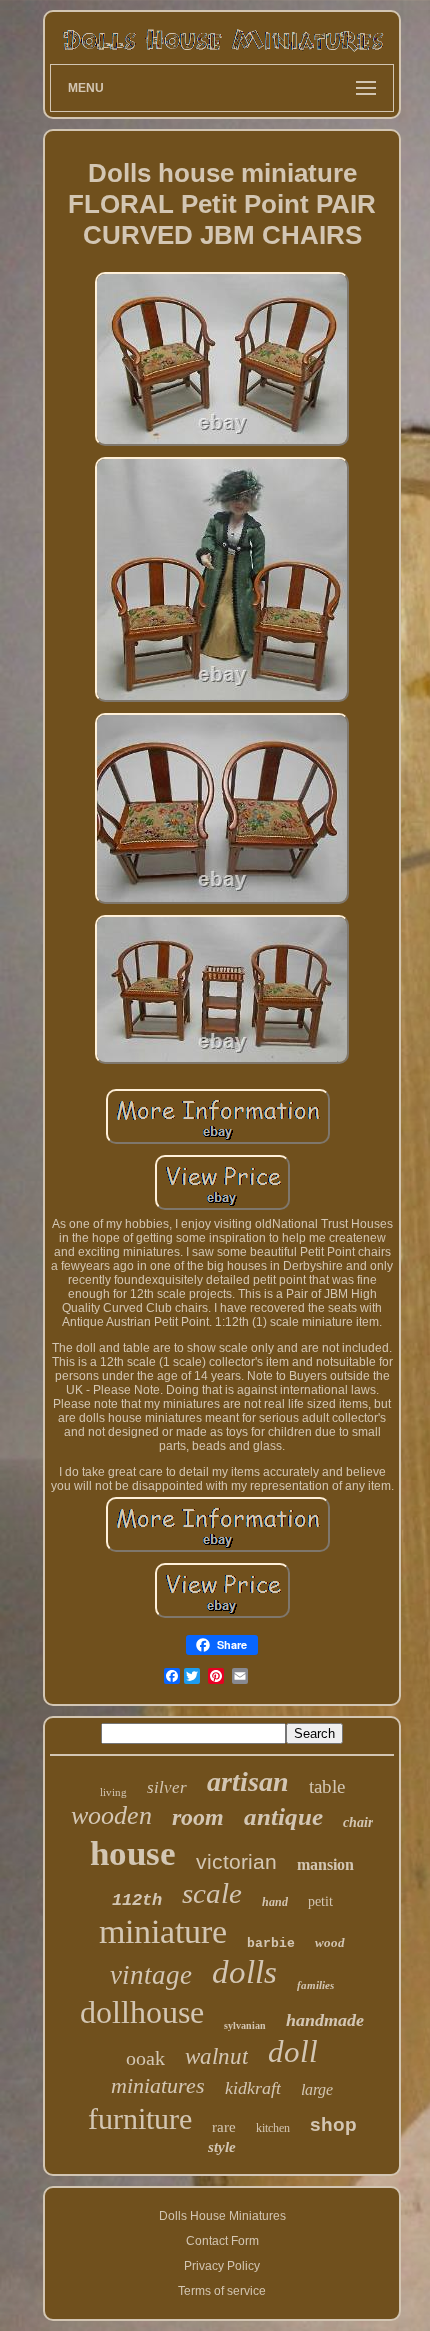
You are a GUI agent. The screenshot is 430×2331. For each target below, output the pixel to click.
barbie (271, 1943)
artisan (248, 1781)
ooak (145, 2058)
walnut (216, 2056)
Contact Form (222, 2241)
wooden (111, 1815)
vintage (151, 1975)
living (113, 1792)
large (317, 2089)
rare (224, 2127)
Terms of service (222, 2291)
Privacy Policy (222, 2266)
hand (275, 1902)
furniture (140, 2118)
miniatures (158, 2085)
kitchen (273, 2128)
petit (320, 1901)
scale (212, 1893)
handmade (325, 2020)
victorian (236, 1861)
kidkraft (253, 2088)
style (222, 2147)
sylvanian (245, 2025)
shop (333, 2124)
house (133, 1853)
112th (137, 1900)
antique (283, 1816)
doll (293, 2051)
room (198, 1817)
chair (358, 1822)
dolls (244, 1972)
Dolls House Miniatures (222, 2216)
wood (330, 1942)
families (315, 1985)
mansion (325, 1864)
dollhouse (142, 2012)
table (327, 1786)
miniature (163, 1931)
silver (167, 1787)
